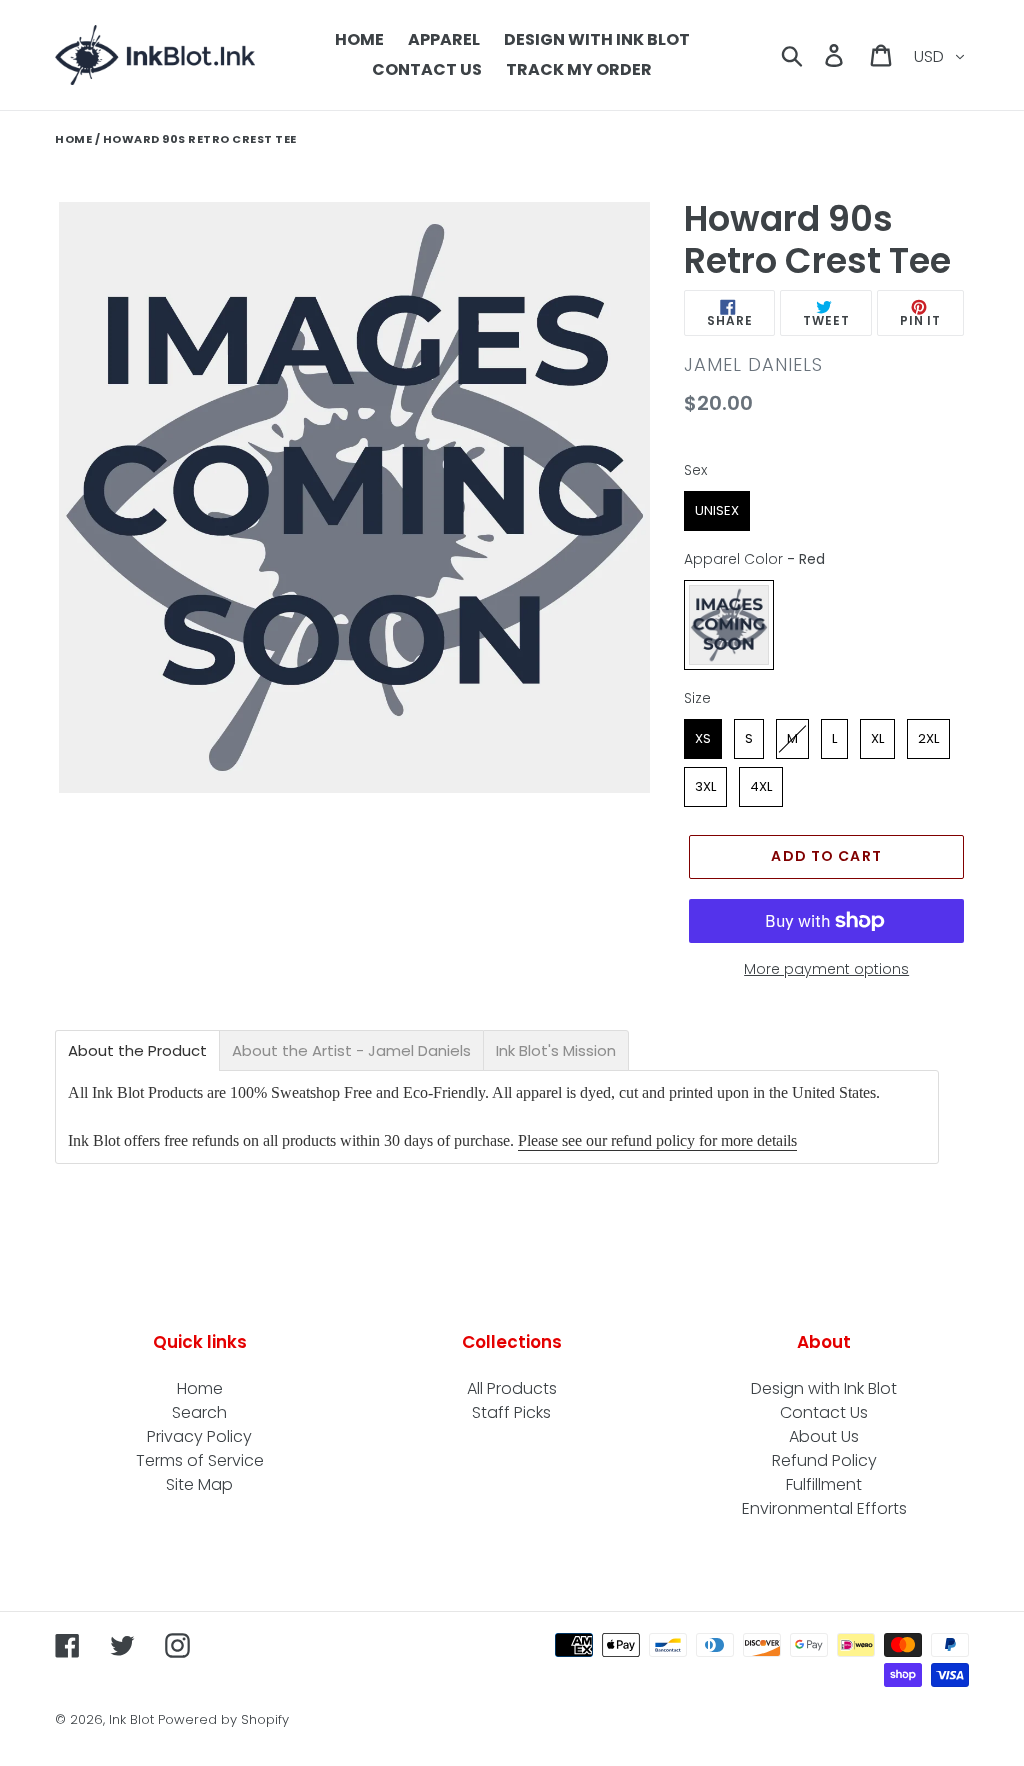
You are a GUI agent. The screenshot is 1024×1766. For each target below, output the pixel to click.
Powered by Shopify (223, 1719)
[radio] (717, 511)
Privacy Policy (199, 1436)
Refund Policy (824, 1460)
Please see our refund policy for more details (657, 1140)
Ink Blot (131, 1719)
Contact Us (824, 1412)
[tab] (137, 1050)
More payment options (826, 969)
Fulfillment (824, 1484)
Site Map (199, 1484)
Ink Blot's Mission (556, 1050)
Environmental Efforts (824, 1508)
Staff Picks (511, 1412)
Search (199, 1412)
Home (73, 139)
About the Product (137, 1050)
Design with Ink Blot (824, 1388)
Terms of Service (200, 1460)
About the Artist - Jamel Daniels (351, 1050)
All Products (512, 1388)
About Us (824, 1436)
